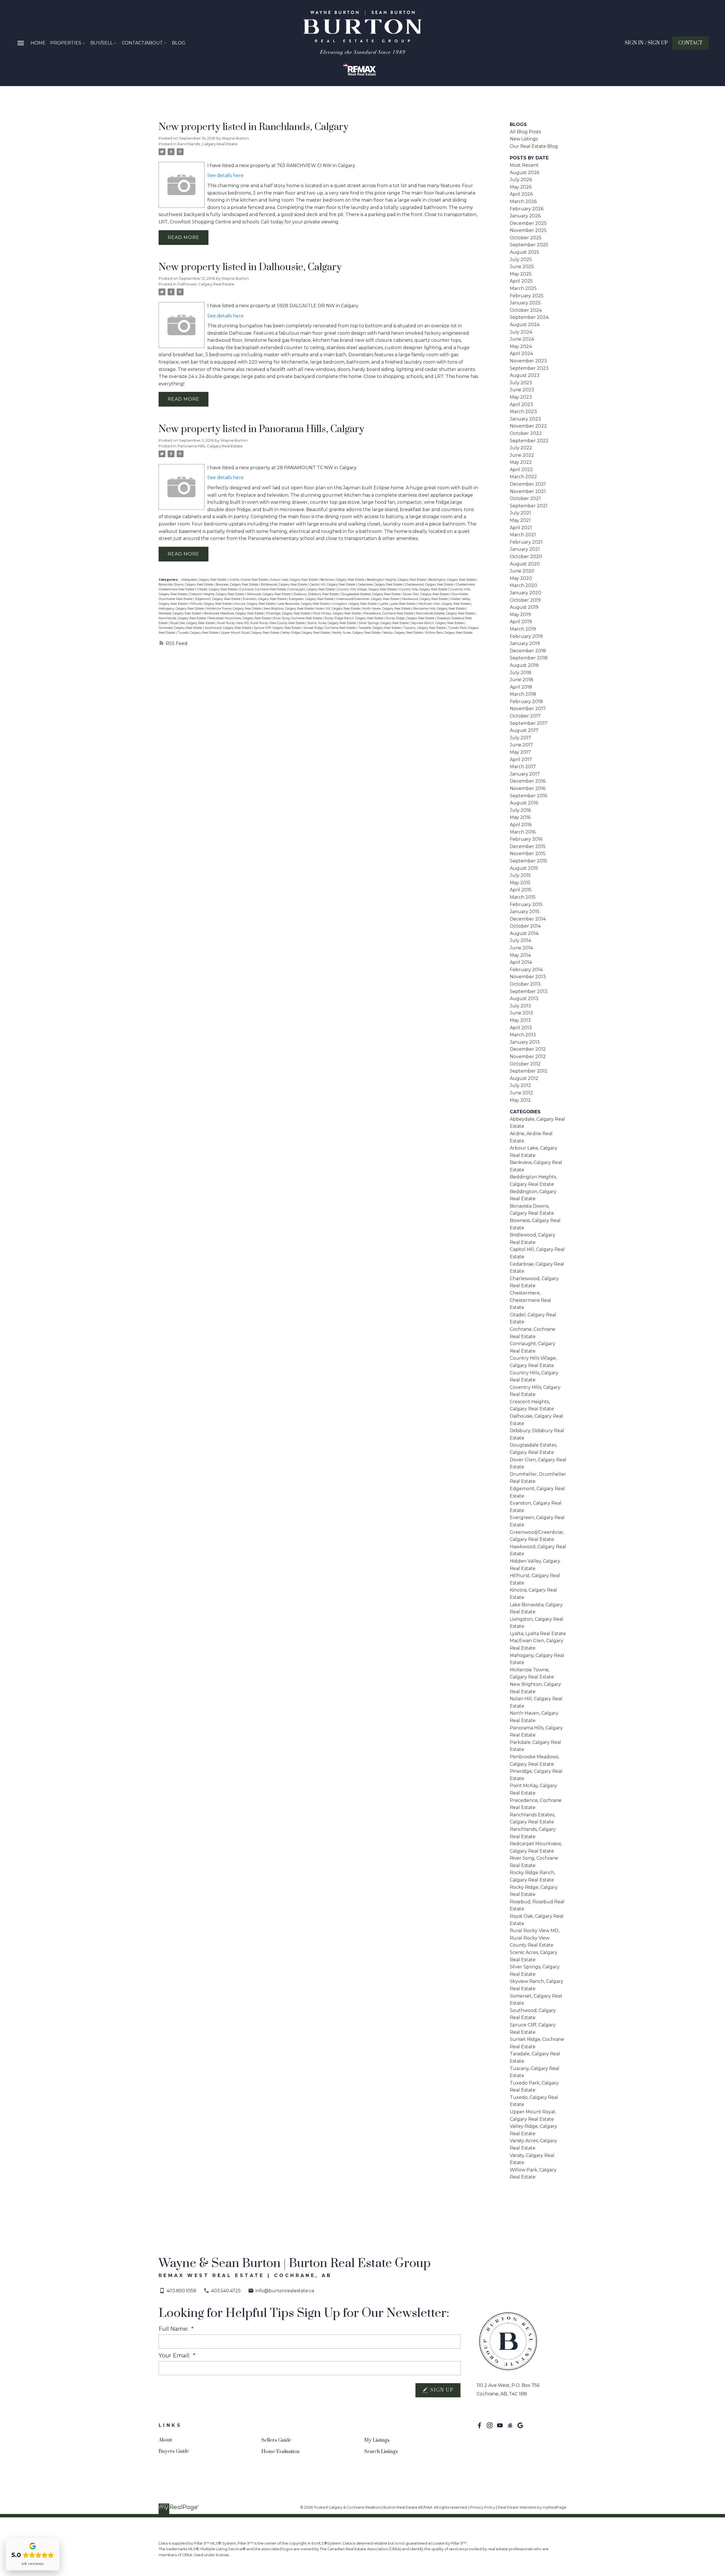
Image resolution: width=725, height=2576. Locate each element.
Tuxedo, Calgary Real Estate (198, 633)
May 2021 (520, 520)
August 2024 (525, 325)
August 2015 (524, 868)
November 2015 (528, 854)
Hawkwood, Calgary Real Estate (425, 599)
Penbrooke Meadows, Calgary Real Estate (234, 613)
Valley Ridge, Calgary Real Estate (306, 633)
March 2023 (523, 412)
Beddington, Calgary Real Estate (452, 580)
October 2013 (525, 984)
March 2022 (523, 477)
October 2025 (526, 238)
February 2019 (526, 636)
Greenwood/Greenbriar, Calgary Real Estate (368, 599)
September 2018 (529, 658)
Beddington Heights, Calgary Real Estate (397, 580)
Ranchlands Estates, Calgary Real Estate (445, 613)
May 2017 (520, 752)
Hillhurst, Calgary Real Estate (211, 604)
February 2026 (527, 209)
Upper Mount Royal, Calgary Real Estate (250, 633)
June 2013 (521, 1013)
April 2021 (521, 528)
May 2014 (520, 955)
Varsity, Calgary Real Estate (403, 633)
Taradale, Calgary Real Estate (380, 628)
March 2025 (523, 288)
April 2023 (521, 404)
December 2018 (528, 651)
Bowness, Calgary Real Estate (237, 585)
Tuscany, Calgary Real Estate (425, 628)
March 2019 (523, 629)
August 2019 (524, 607)
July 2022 (521, 448)
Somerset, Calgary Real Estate (181, 628)
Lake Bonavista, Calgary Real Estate (304, 604)
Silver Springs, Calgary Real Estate (384, 623)
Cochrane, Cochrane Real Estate (263, 589)
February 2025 (527, 296)
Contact (690, 43)
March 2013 (523, 1035)
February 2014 (526, 970)
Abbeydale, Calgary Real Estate (204, 580)
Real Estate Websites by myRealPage (532, 2507)
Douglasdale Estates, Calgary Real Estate (371, 594)
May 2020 (521, 578)
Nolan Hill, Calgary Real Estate (338, 609)
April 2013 (521, 1028)
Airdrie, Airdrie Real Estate (249, 580)
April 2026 (521, 194)
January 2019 (525, 643)
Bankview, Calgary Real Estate (343, 580)
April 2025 (521, 281)
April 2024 (521, 353)
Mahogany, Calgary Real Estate (182, 609)
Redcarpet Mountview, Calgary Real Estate (240, 618)
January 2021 (525, 549)
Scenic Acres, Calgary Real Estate (332, 623)
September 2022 (529, 441)
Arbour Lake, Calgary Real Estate (294, 580)
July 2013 (520, 1006)
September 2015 (528, 861)
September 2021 (529, 506)
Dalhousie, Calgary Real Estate (206, 284)
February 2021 (526, 542)
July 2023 (521, 383)
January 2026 (525, 216)
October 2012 (525, 1064)
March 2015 (523, 897)
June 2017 (521, 745)
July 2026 (521, 180)
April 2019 (521, 622)
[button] (646, 43)
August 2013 (524, 998)
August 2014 (524, 933)
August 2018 (524, 665)
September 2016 (528, 796)
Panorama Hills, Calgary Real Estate (210, 446)
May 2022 (521, 462)
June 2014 (521, 948)
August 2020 (525, 564)
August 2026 (524, 173)
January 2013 (525, 1042)
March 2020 (524, 585)
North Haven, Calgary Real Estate (387, 609)
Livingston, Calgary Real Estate (355, 604)
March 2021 (523, 535)
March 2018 (523, 694)
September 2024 (529, 317)
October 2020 (526, 557)
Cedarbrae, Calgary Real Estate (380, 585)
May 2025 (521, 274)
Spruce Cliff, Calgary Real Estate (278, 628)
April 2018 (521, 687)
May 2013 (520, 1020)
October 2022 (526, 433)
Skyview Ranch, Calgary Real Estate (438, 623)
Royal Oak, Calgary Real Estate (193, 623)
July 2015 (520, 875)
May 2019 (520, 615)
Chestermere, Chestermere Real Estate (530, 1300)
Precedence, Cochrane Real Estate (389, 613)
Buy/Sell (102, 43)
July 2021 (520, 513)
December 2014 (528, 919)
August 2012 (524, 1078)
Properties (66, 43)
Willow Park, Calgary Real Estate (449, 633)
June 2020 (522, 571)
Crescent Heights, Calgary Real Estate (217, 594)
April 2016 (521, 825)
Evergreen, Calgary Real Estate (312, 599)
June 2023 (522, 390)
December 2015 (528, 846)
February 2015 (526, 904)
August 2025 (524, 252)
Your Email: (175, 2355)
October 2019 (525, 600)
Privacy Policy (483, 2507)
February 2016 (526, 839)
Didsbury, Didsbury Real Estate (316, 594)
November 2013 (528, 977)
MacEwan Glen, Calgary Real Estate (444, 604)
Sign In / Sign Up (646, 43)
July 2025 (521, 259)
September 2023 (529, 368)
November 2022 (528, 426)
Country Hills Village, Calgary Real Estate (367, 589)
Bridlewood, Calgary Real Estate (284, 585)
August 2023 (525, 375)
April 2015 (521, 890)
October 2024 (526, 310)
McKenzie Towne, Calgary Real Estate (234, 609)
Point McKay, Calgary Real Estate (337, 613)
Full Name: (174, 2329)
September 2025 (529, 245)
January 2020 (525, 593)
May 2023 (521, 397)
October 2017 (525, 716)
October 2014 (525, 926)
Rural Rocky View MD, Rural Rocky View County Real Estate (261, 623)
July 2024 (521, 332)
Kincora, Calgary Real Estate (255, 604)
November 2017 (528, 709)
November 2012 (528, 1057)
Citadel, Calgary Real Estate (217, 589)
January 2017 (525, 774)
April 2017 (521, 760)
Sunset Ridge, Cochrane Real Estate (330, 628)
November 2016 (528, 788)
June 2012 (521, 1093)
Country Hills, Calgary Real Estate (424, 589)
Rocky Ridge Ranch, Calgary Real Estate (354, 618)
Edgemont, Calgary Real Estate (218, 599)
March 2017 (523, 767)
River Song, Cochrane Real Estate (298, 618)
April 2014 (521, 962)
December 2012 (528, 1049)
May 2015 (520, 883)
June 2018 (522, 680)
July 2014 (520, 940)
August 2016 (524, 803)
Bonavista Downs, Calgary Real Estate (186, 585)
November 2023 (528, 361)
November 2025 (528, 230)
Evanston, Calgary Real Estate (265, 599)
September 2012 (529, 1071)
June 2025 (522, 267)
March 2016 (523, 832)
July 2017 (520, 738)
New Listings (524, 139)
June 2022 (522, 455)
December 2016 (528, 781)
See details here (225, 175)
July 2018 (521, 673)
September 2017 (529, 723)
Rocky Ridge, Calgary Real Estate (411, 618)
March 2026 (523, 201)
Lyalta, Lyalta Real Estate (398, 604)
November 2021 (528, 491)
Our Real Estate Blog (534, 146)
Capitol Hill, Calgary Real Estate (333, 585)
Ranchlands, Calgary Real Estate (208, 144)
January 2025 (525, 303)
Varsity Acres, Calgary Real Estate (357, 633)
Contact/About (142, 43)
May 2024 (521, 346)
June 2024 (522, 339)
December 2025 (528, 223)
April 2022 (521, 470)
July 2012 (520, 1085)
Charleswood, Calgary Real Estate (430, 585)
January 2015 (525, 912)
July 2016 (520, 810)
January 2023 (525, 419)
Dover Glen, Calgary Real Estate (426, 594)
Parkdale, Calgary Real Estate (180, 613)
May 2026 (521, 187)
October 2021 (525, 498)
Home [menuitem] (38, 43)
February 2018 (526, 701)
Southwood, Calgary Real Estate (228, 628)
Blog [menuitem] (179, 43)
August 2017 (524, 730)
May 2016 (520, 817)
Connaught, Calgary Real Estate (312, 589)
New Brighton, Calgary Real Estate (289, 609)
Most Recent (524, 165)
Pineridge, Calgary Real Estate (289, 613)
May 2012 (520, 1100)
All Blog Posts (525, 132)
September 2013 (529, 991)
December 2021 (528, 484)
